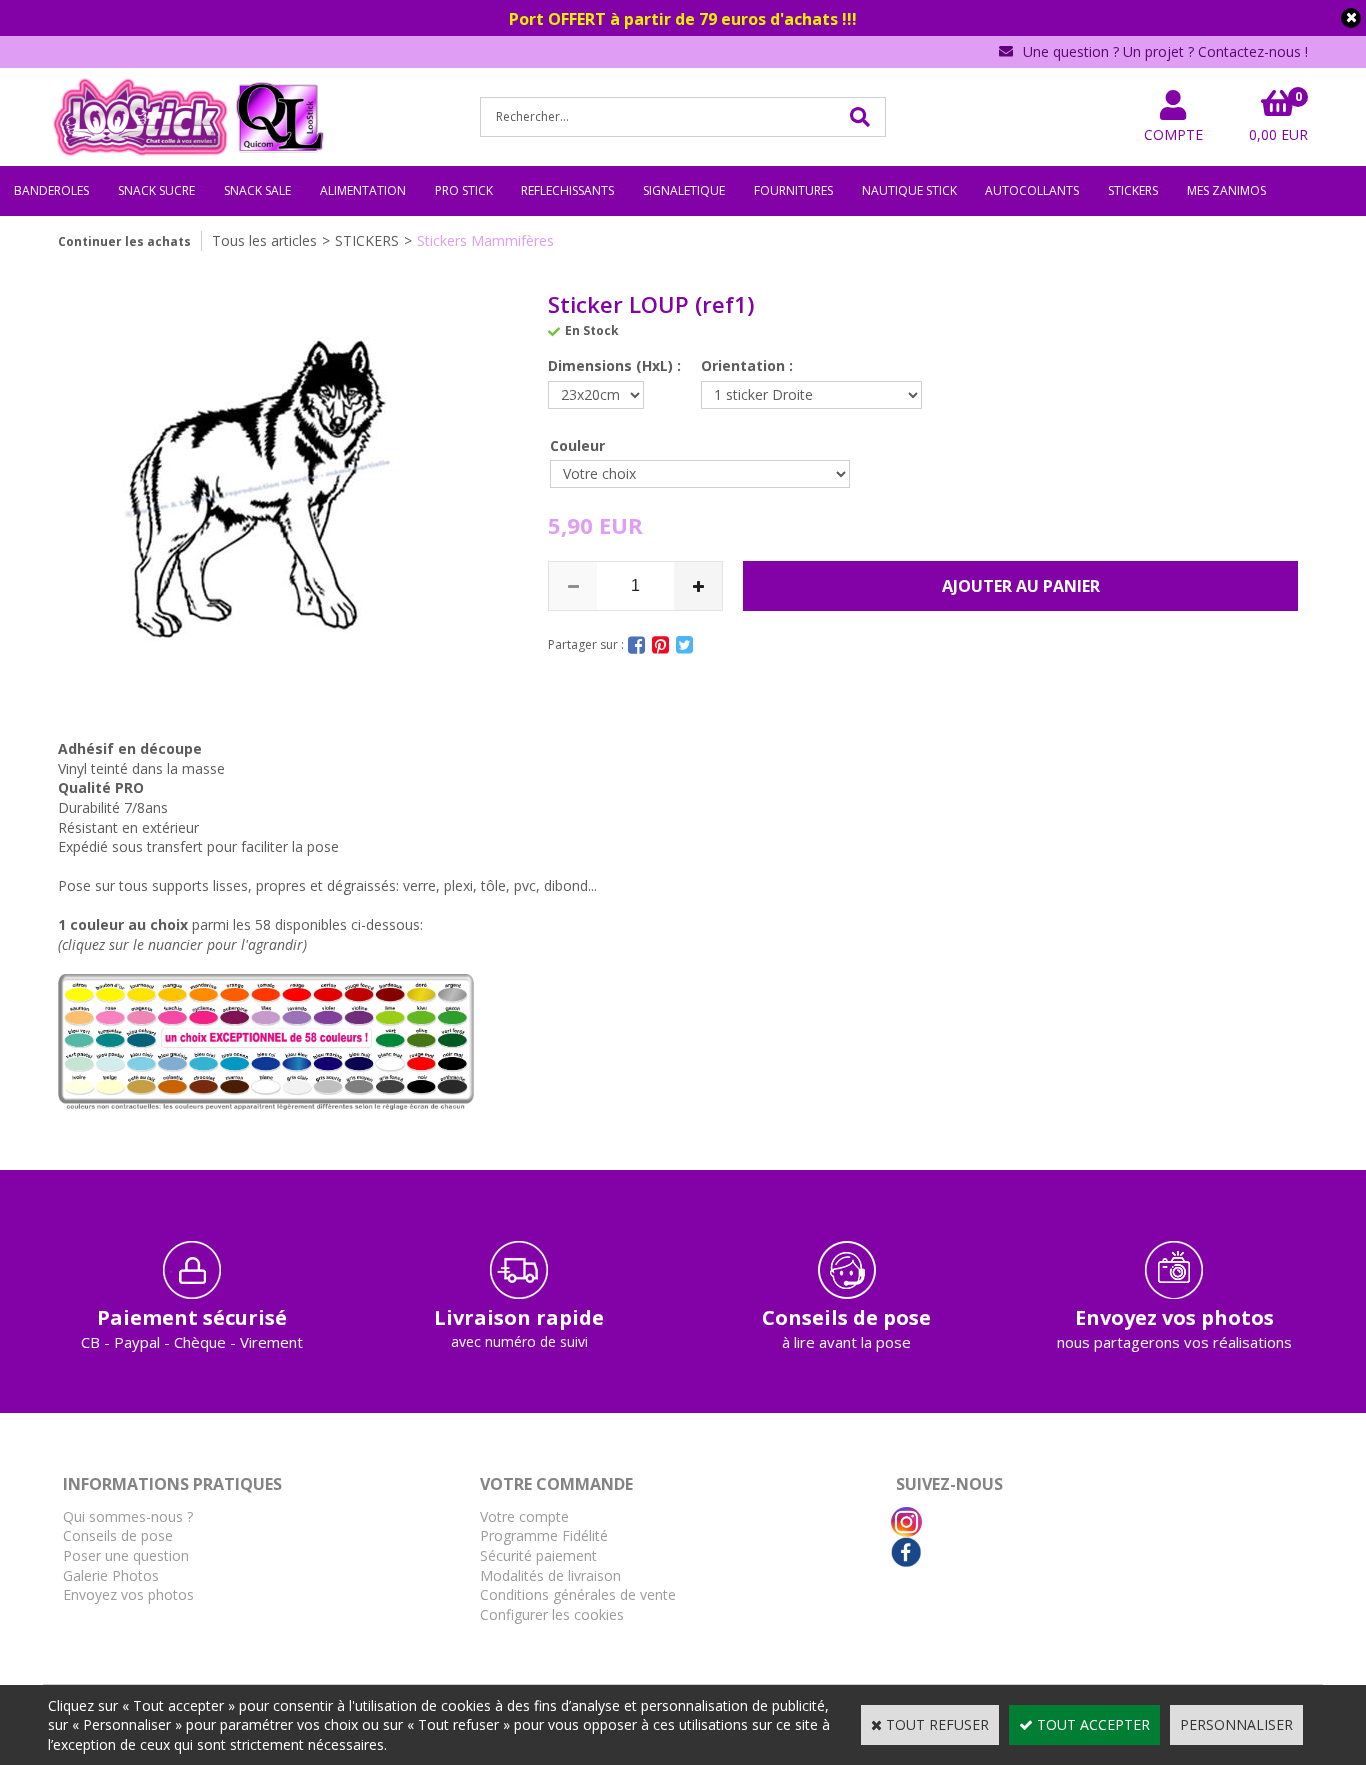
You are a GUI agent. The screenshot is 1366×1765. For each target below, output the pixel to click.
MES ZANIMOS (1226, 190)
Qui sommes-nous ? (128, 1516)
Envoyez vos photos (128, 1594)
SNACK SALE (257, 190)
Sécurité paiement (538, 1555)
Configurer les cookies (552, 1614)
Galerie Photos (111, 1575)
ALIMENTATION (363, 190)
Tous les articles (264, 240)
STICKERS (1133, 190)
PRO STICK (464, 190)
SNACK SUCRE (156, 190)
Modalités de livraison (550, 1575)
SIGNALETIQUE (684, 190)
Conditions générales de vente (578, 1594)
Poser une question (126, 1555)
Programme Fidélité (544, 1535)
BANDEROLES (51, 190)
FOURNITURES (793, 190)
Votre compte (524, 1516)
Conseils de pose (118, 1535)
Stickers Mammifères (485, 240)
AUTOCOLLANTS (1032, 190)
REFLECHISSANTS (567, 190)
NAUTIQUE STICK (909, 190)
